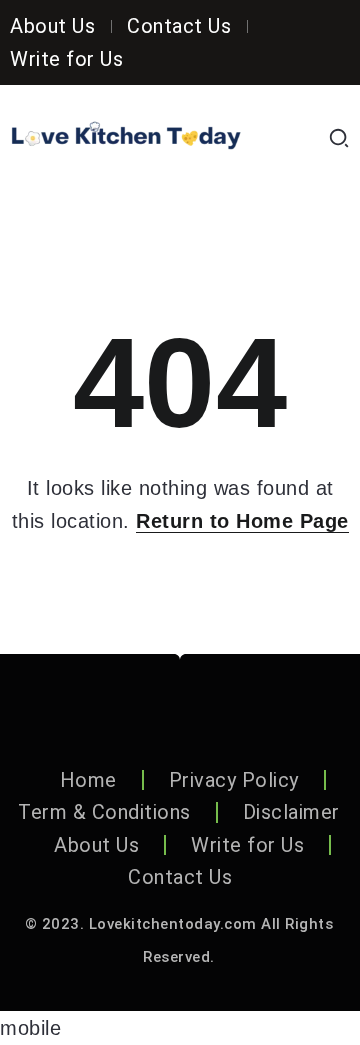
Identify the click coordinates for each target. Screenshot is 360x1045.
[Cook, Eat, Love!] (126, 137)
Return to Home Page (242, 521)
